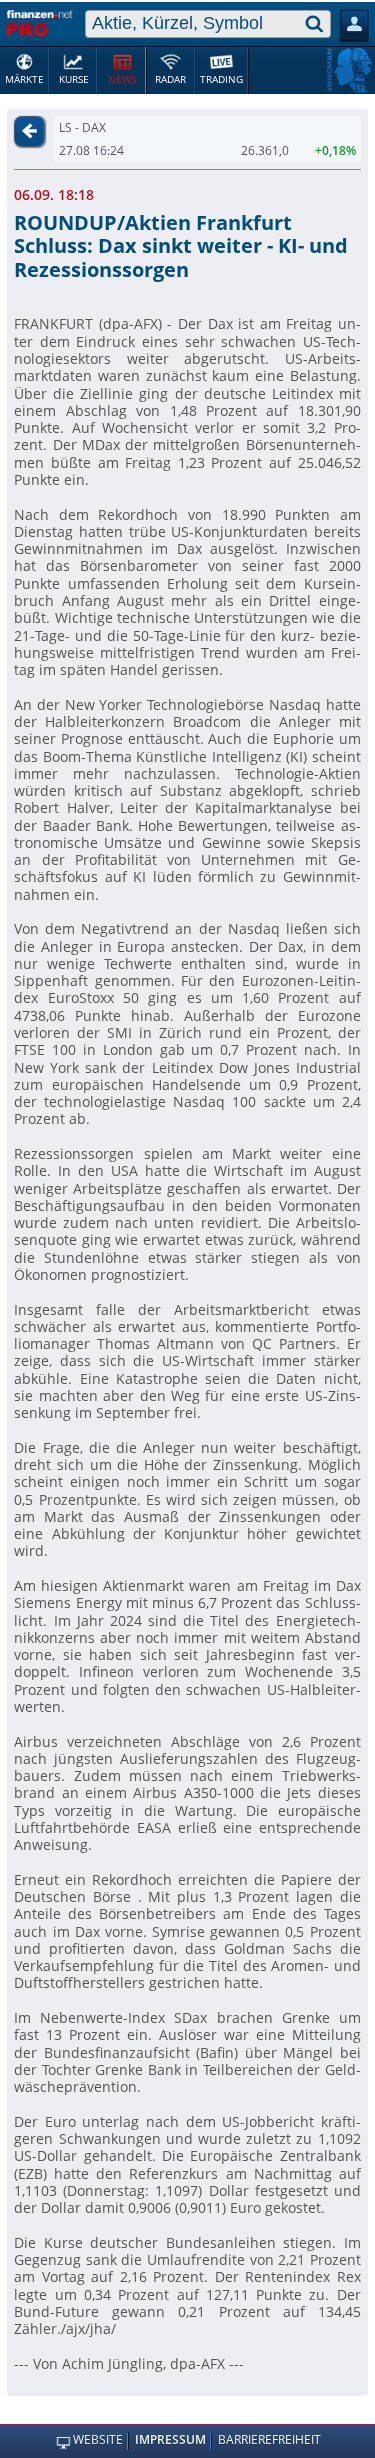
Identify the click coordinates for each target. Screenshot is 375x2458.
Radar (170, 79)
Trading (221, 79)
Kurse (74, 79)
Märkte (24, 79)
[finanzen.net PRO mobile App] (40, 22)
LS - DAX (82, 127)
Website (97, 2440)
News (122, 79)
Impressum (170, 2440)
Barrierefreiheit (269, 2440)
